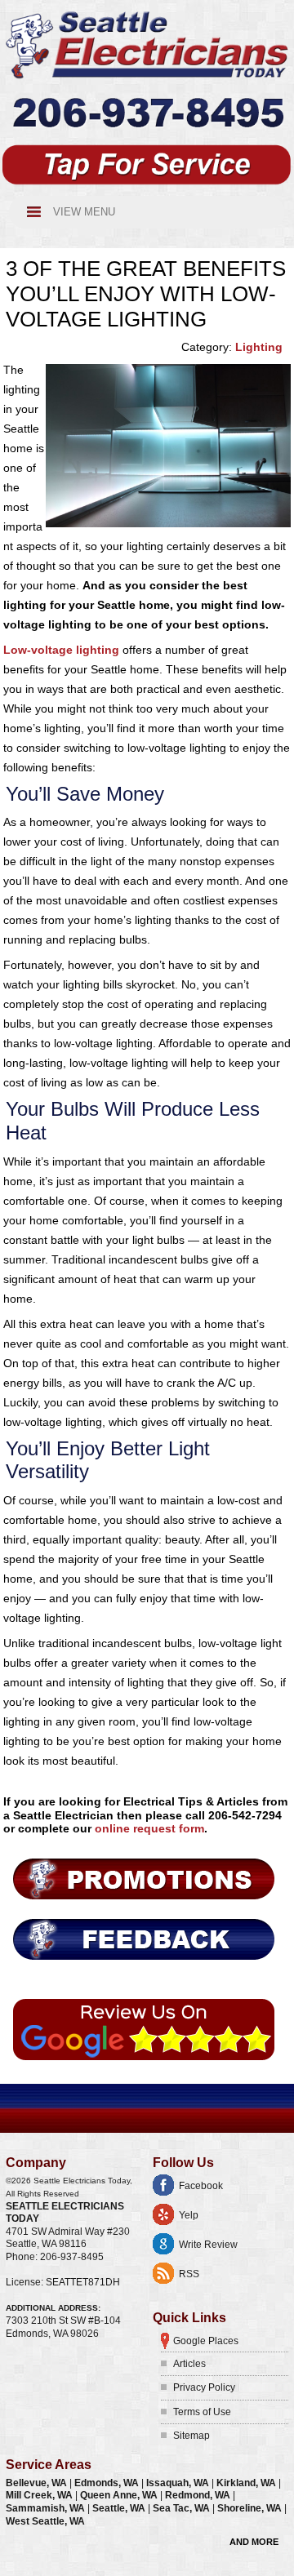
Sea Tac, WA (183, 2508)
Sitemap (192, 2436)
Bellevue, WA (38, 2483)
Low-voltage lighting (61, 650)
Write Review (208, 2245)
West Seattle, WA (45, 2521)
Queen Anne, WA (120, 2495)
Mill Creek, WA (40, 2495)
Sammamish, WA (47, 2508)
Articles (189, 2364)
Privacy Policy (204, 2387)
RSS (189, 2274)
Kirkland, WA (247, 2483)
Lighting (259, 347)
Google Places (206, 2341)
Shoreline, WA (251, 2508)
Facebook (201, 2186)
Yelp (189, 2215)
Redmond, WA (199, 2495)
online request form (149, 1828)
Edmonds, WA (108, 2483)
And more (254, 2542)
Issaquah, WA (179, 2483)
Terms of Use (202, 2412)
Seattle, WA (120, 2508)
